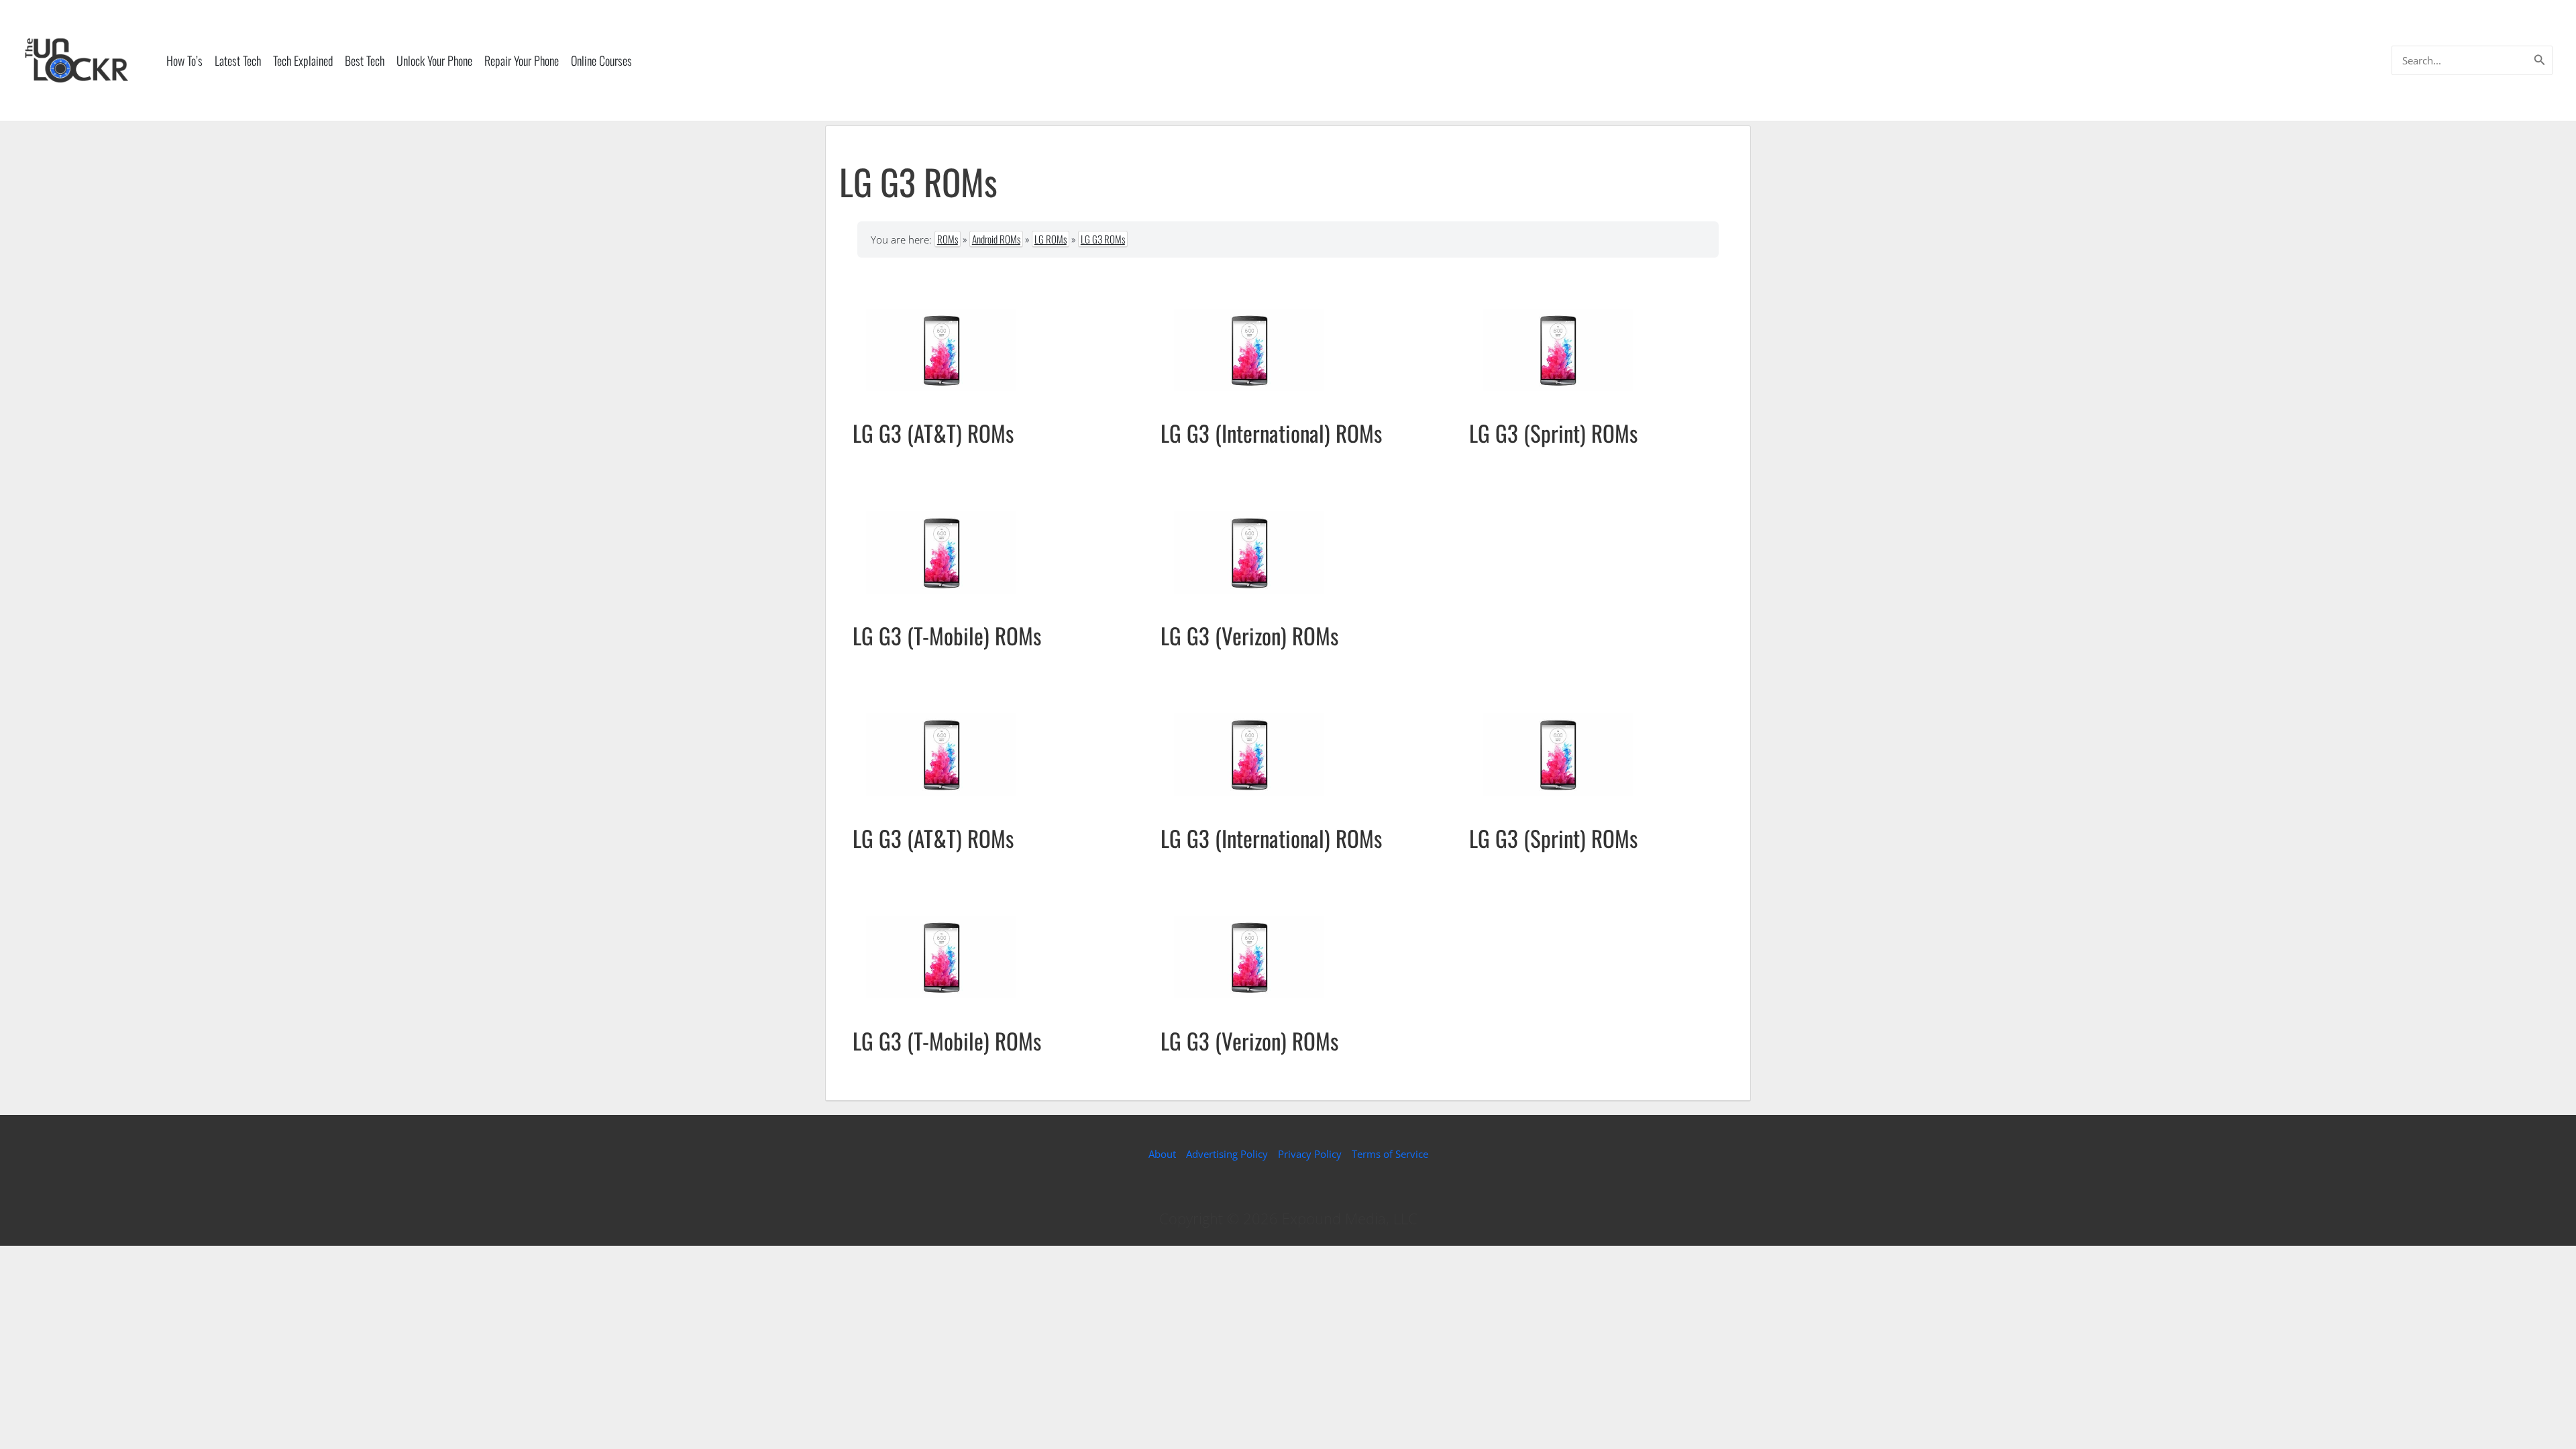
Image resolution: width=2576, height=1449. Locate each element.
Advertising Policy (1227, 1154)
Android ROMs (996, 239)
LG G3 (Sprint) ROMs (1553, 433)
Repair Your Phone (522, 60)
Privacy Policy (1310, 1154)
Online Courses (601, 60)
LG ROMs (1051, 239)
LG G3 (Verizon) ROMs (1249, 636)
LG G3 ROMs (1103, 239)
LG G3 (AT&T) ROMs (933, 433)
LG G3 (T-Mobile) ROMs (947, 636)
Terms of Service (1390, 1154)
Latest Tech (238, 60)
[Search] (2540, 60)
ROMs (948, 239)
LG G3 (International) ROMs (1271, 433)
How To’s (184, 60)
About (1162, 1154)
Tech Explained (303, 60)
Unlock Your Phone (434, 60)
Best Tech (365, 60)
